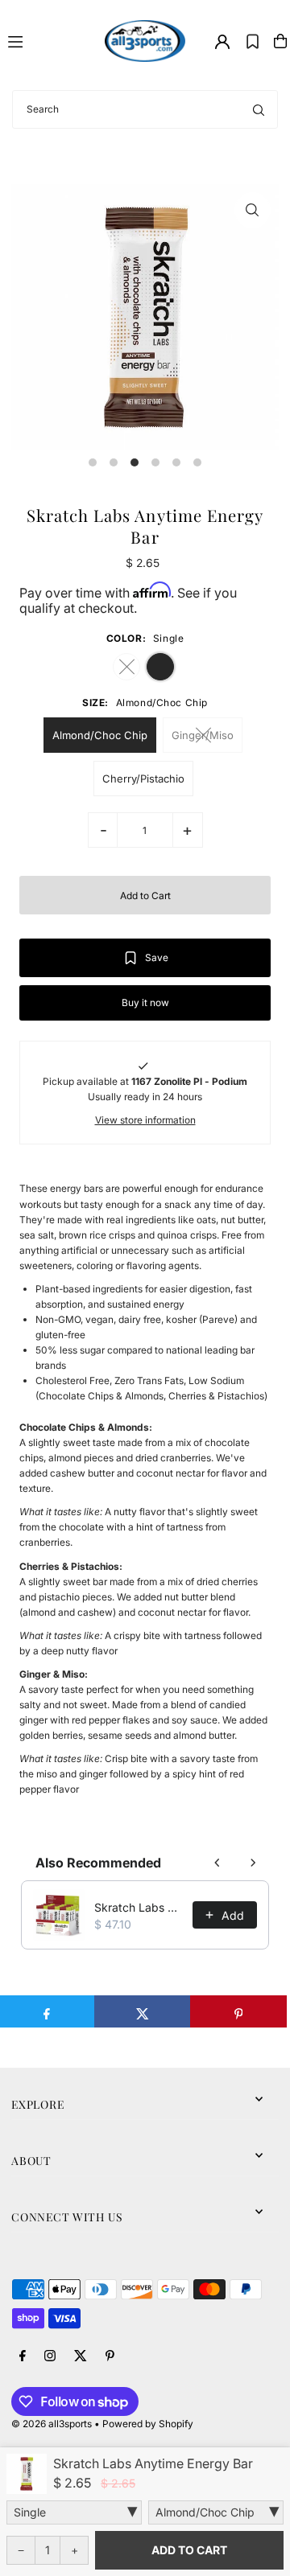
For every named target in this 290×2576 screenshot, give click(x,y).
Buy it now (145, 1002)
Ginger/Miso (203, 735)
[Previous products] (217, 1863)
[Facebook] (23, 2356)
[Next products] (253, 1863)
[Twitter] (81, 2356)
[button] (253, 41)
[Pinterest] (110, 2356)
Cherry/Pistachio (143, 779)
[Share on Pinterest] (238, 2011)
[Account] (222, 42)
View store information (145, 1120)
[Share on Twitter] (143, 2011)
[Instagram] (50, 2356)
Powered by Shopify (148, 2424)
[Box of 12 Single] (74, 2512)
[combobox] (145, 109)
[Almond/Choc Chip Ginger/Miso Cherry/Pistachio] (216, 2512)
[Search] (259, 109)
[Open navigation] (49, 40)
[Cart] (280, 41)
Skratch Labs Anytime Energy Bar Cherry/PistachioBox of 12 (138, 1907)
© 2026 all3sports (52, 2424)
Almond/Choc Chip (100, 735)
